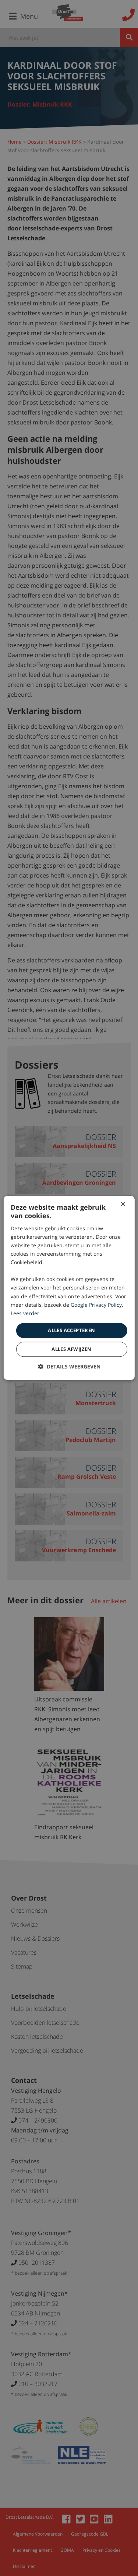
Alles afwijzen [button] (72, 1349)
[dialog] (69, 1288)
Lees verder (25, 1313)
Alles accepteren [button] (71, 1330)
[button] (69, 1367)
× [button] (123, 1204)
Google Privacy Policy (96, 1305)
